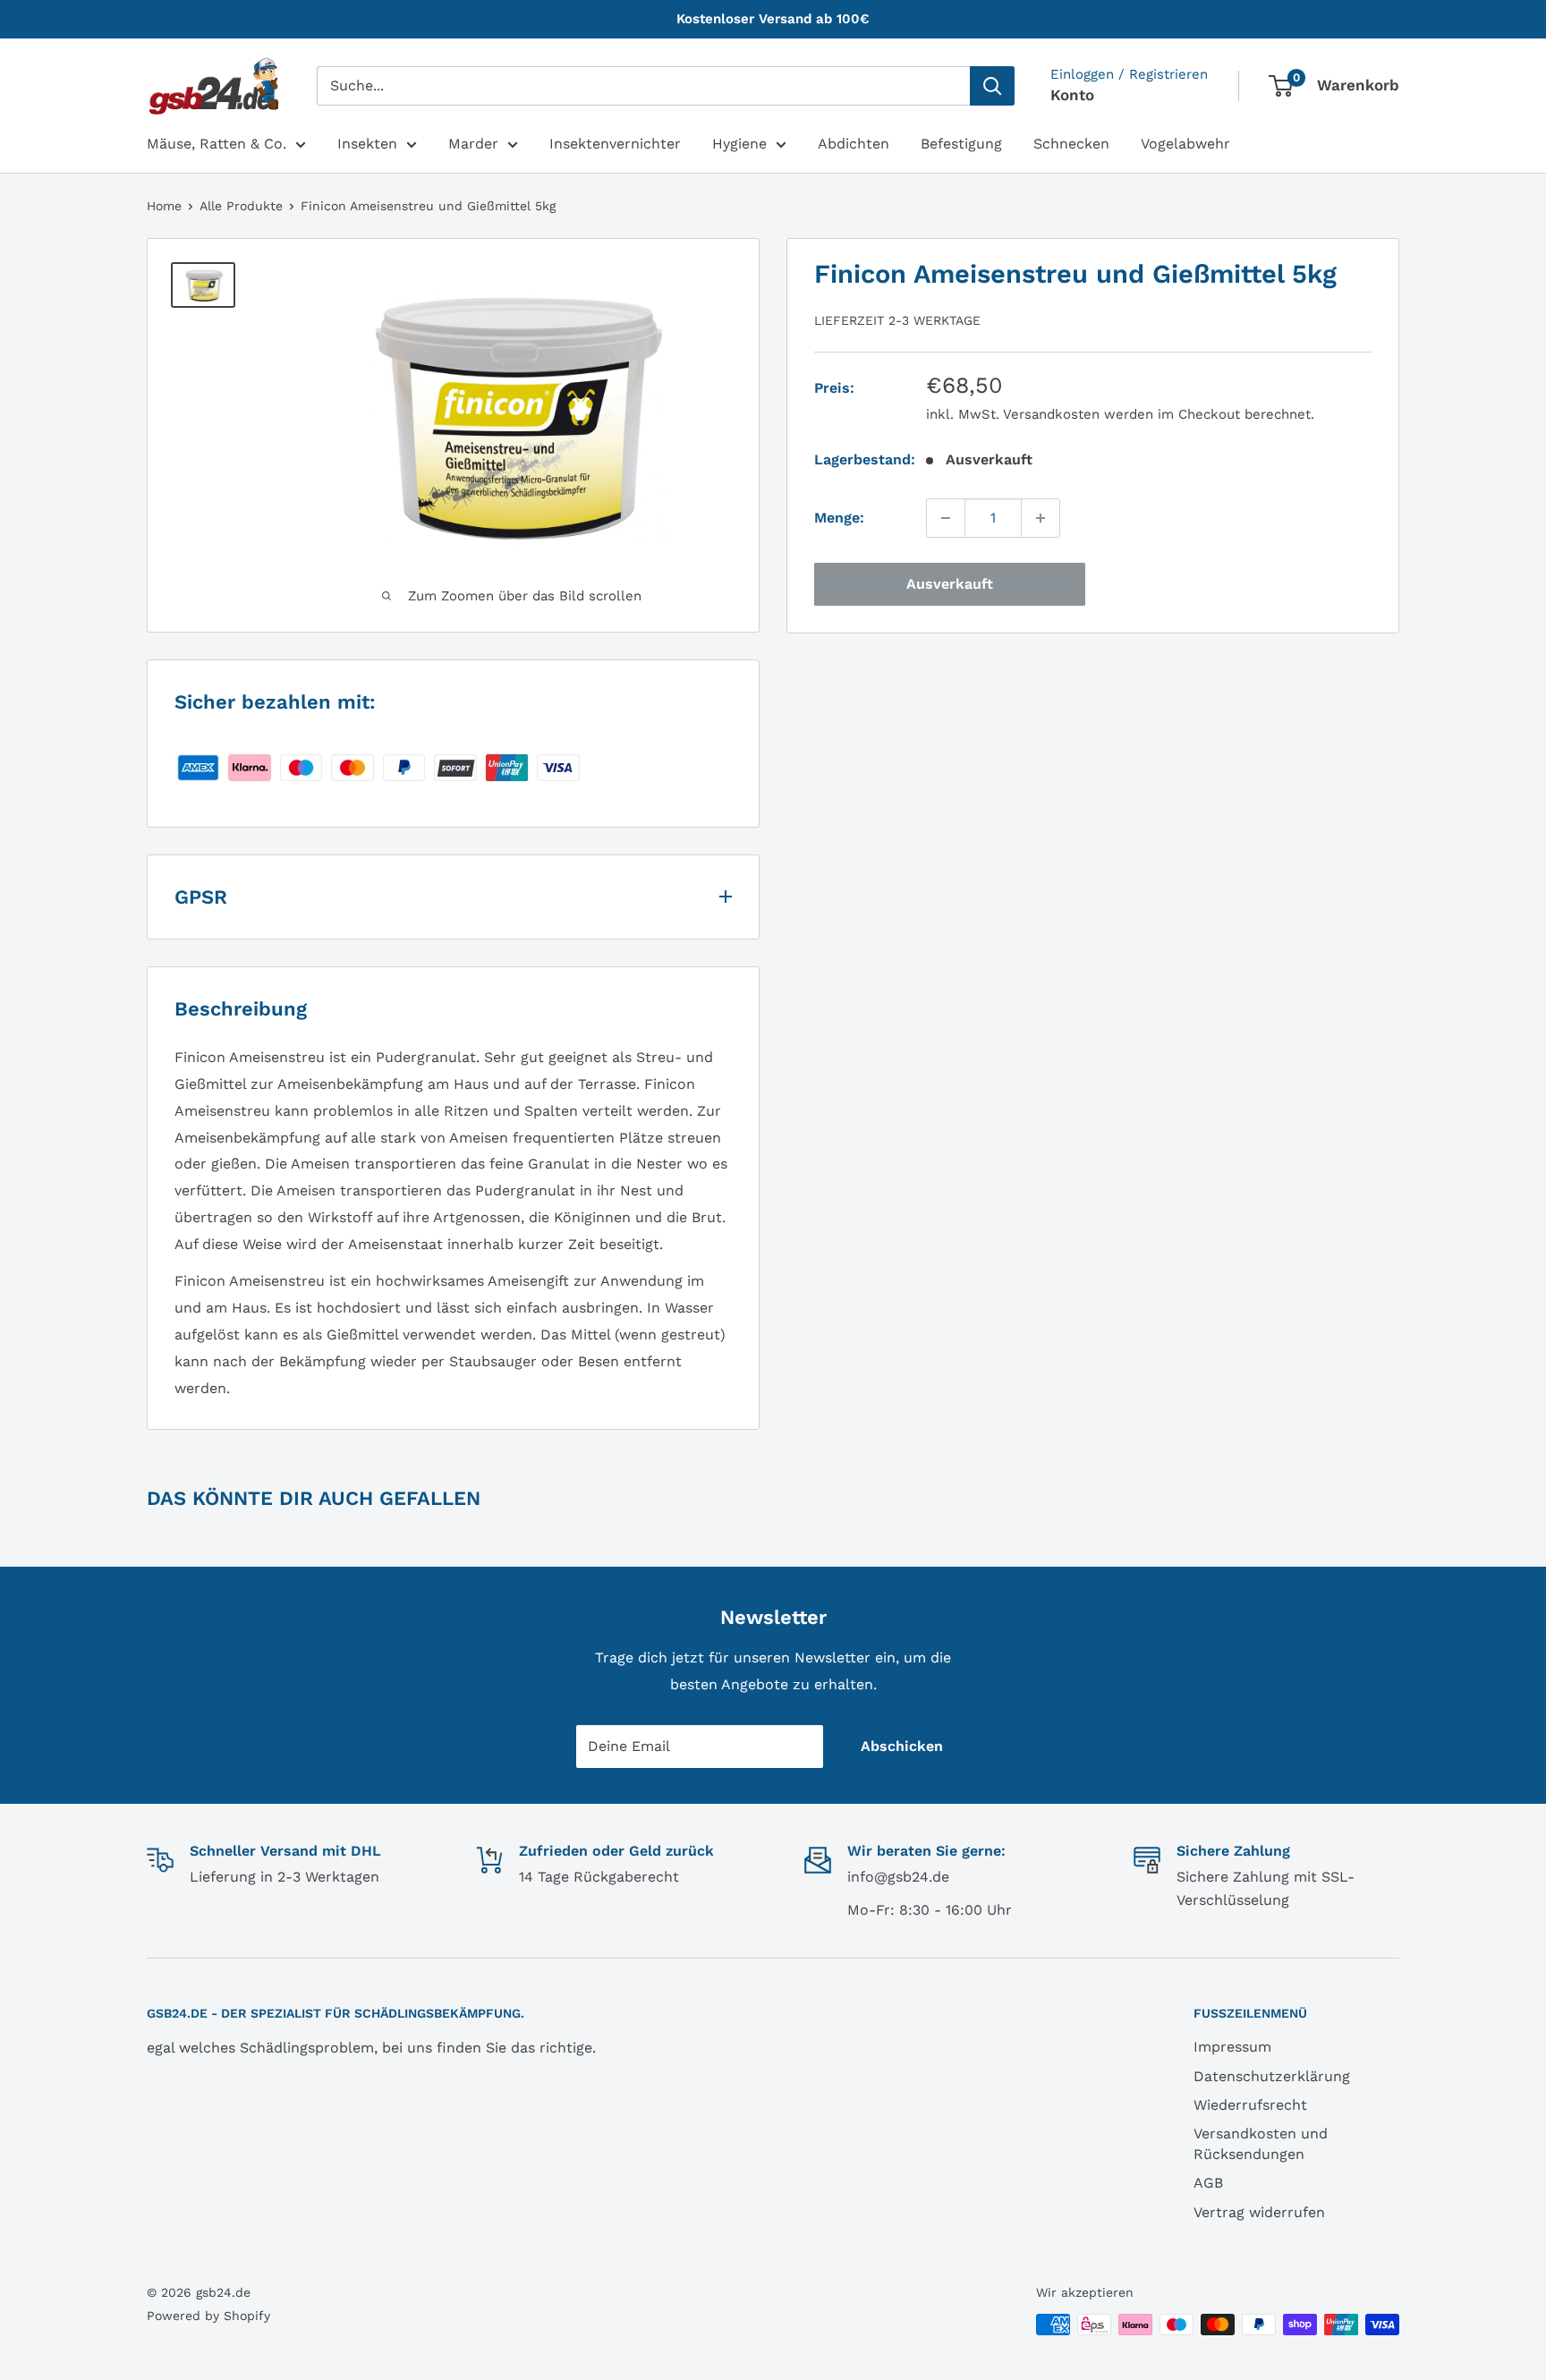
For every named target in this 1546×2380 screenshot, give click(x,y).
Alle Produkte (241, 206)
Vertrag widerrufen (1259, 2212)
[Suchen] (992, 86)
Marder (473, 144)
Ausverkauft (950, 584)
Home (164, 206)
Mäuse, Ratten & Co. (217, 144)
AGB (1208, 2183)
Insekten (367, 144)
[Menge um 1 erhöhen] (1041, 518)
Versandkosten (1051, 414)
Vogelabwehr (1185, 144)
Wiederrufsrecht (1250, 2105)
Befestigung (961, 144)
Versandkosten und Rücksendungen (1261, 2143)
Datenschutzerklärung (1272, 2076)
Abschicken (902, 1746)
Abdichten (854, 144)
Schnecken (1071, 144)
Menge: (839, 518)
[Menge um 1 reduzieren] (946, 518)
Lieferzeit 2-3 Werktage (897, 319)
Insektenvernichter (615, 144)
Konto (1072, 95)
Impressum (1232, 2047)
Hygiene (739, 144)
